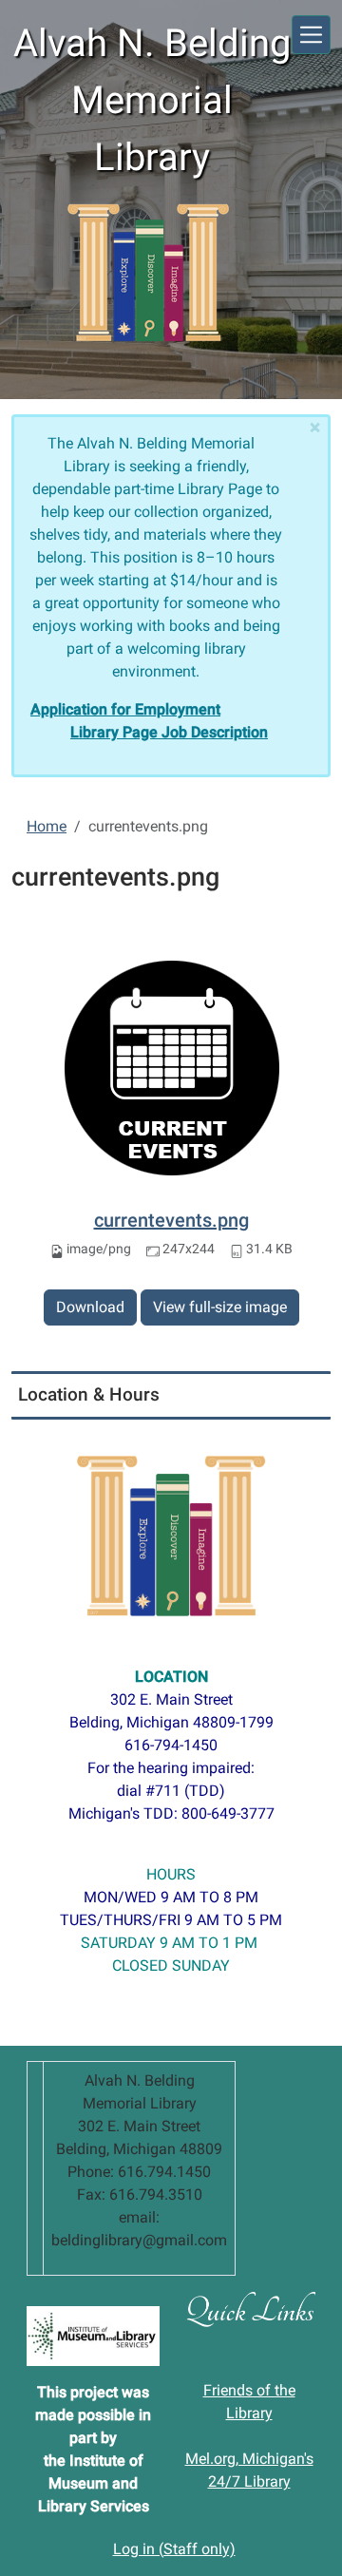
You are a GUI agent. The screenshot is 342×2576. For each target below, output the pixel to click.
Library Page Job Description (169, 732)
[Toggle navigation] (311, 35)
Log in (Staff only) (174, 2549)
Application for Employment (125, 709)
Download (90, 1307)
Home (47, 826)
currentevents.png (171, 1220)
